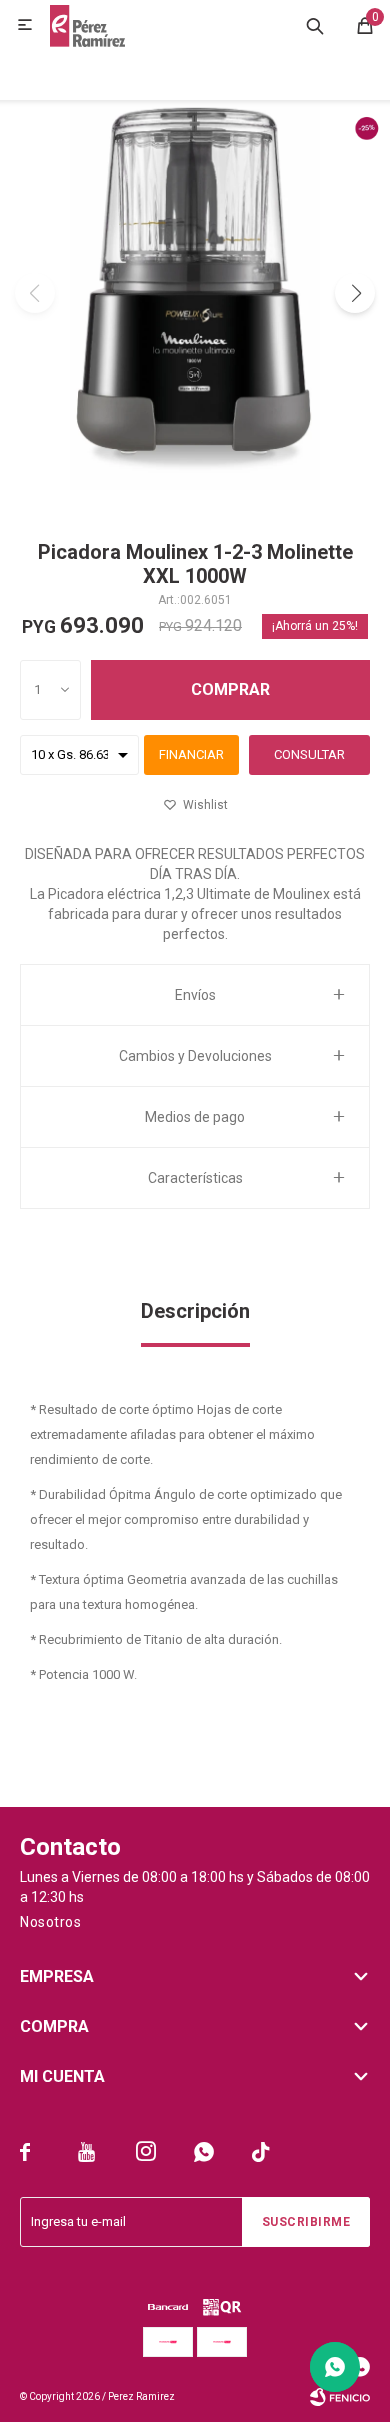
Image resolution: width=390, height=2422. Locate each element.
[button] (315, 25)
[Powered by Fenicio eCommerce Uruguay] (340, 2397)
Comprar (230, 689)
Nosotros (50, 1922)
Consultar (309, 754)
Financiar (191, 754)
